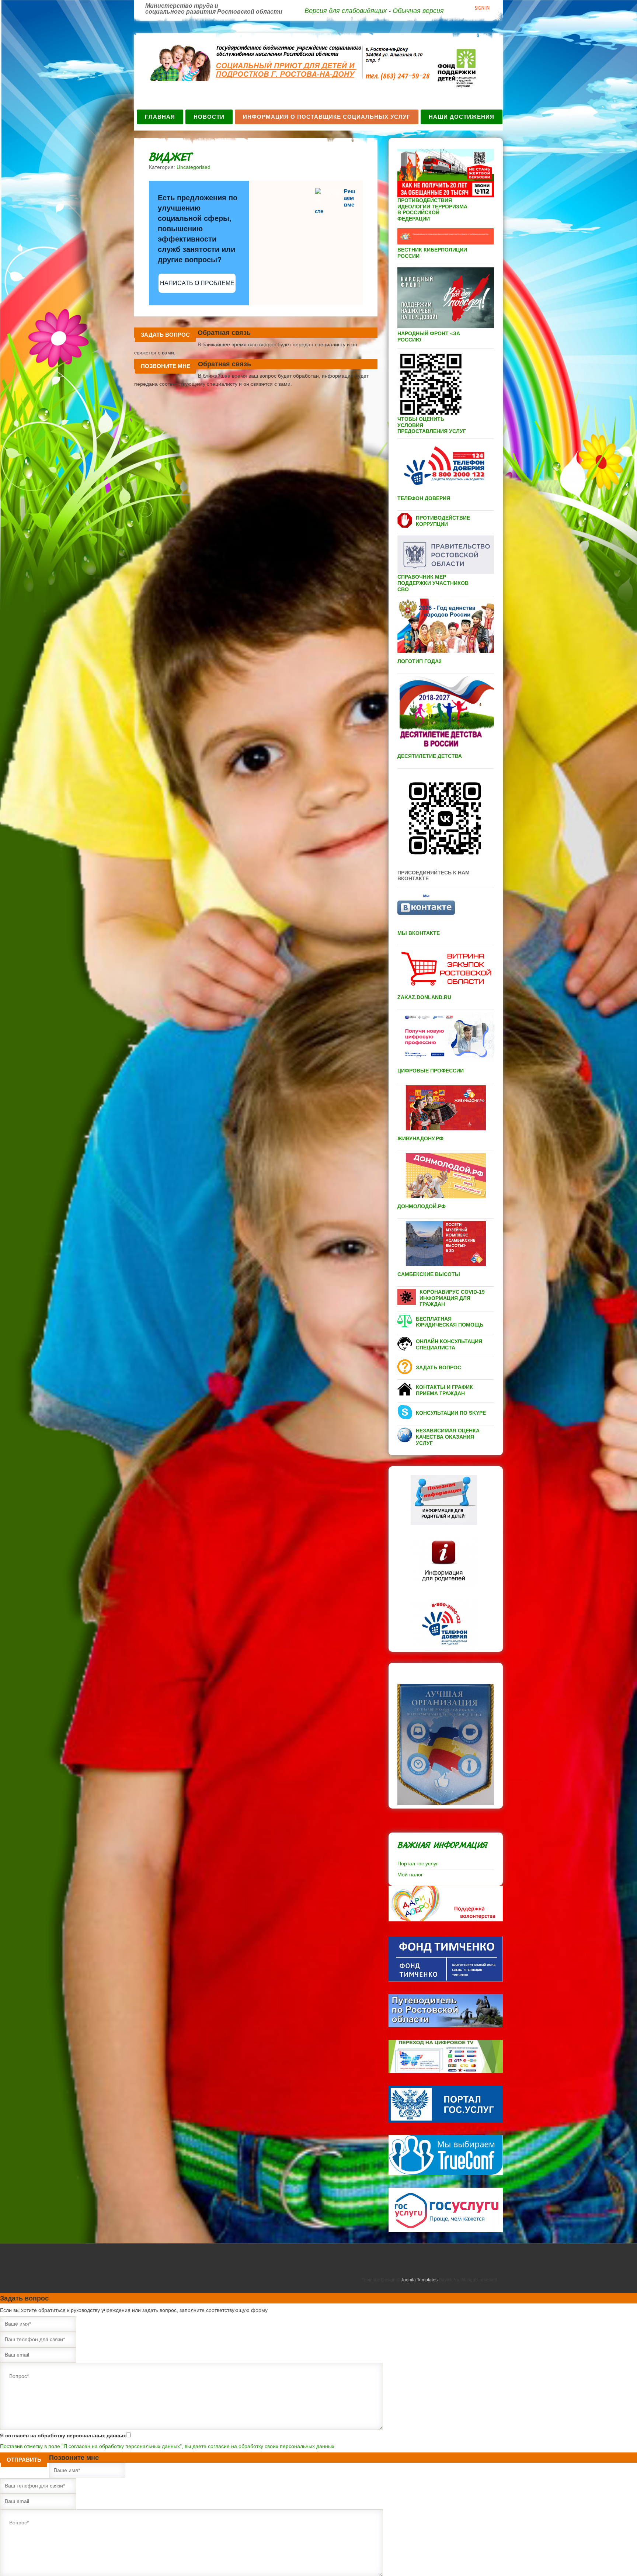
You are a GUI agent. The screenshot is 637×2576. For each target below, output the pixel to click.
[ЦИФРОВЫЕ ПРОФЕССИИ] (431, 1077)
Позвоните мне (166, 366)
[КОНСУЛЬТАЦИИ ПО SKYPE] (451, 1419)
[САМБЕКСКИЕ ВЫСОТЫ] (429, 1281)
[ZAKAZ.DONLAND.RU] (424, 1004)
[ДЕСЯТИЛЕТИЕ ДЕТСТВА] (430, 763)
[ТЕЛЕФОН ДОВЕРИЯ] (424, 505)
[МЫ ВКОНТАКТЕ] (419, 940)
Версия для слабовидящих (346, 11)
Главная (160, 117)
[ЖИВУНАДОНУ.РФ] (420, 1145)
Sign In (482, 8)
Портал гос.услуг (418, 1863)
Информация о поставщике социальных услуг (327, 117)
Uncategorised (194, 167)
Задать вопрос (165, 335)
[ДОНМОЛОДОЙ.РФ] (422, 1213)
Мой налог (410, 1875)
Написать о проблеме (197, 283)
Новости (209, 117)
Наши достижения (462, 117)
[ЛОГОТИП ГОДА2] (420, 668)
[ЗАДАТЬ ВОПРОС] (438, 1374)
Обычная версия (418, 11)
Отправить (24, 2460)
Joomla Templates (419, 2280)
